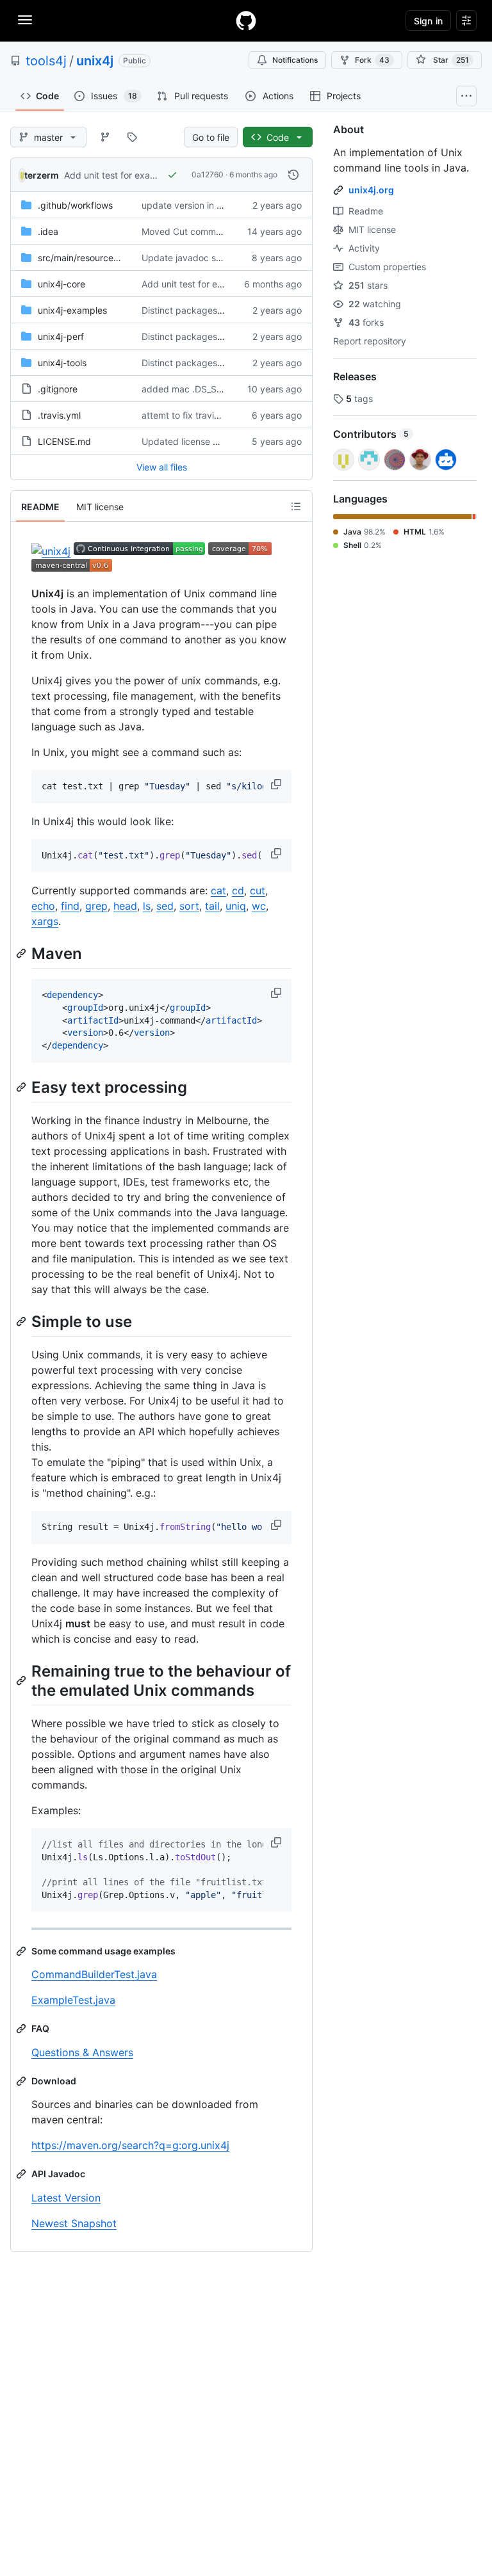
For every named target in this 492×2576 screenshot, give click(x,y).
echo (43, 906)
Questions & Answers (82, 2052)
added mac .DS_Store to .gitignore (214, 389)
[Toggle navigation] (25, 20)
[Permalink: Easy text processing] (22, 1087)
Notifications (295, 60)
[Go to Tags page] (132, 137)
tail (212, 906)
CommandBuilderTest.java (94, 1974)
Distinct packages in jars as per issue (219, 310)
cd (238, 890)
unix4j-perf (61, 336)
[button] (277, 784)
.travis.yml (59, 415)
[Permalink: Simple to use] (22, 1321)
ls (147, 906)
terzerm (42, 175)
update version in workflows (200, 205)
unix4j (95, 61)
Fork (372, 60)
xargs (45, 921)
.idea (48, 231)
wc (259, 906)
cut (258, 890)
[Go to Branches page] (105, 137)
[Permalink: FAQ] (22, 2029)
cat (218, 890)
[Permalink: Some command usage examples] (22, 1951)
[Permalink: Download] (22, 2081)
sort (189, 906)
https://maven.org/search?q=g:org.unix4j (130, 2145)
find (70, 906)
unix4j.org (371, 190)
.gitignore (58, 389)
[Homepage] (246, 20)
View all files (162, 467)
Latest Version (66, 2198)
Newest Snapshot (74, 2223)
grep (96, 906)
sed (165, 906)
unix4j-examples (72, 310)
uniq (236, 906)
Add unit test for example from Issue (140, 175)
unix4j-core (61, 284)
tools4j (46, 61)
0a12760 (208, 174)
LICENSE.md (64, 441)
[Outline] (296, 506)
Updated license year (186, 441)
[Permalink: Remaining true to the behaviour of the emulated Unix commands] (22, 1680)
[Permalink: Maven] (22, 953)
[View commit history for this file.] (293, 175)
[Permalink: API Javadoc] (22, 2174)
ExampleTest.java (73, 2000)
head (125, 906)
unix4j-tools (62, 363)
